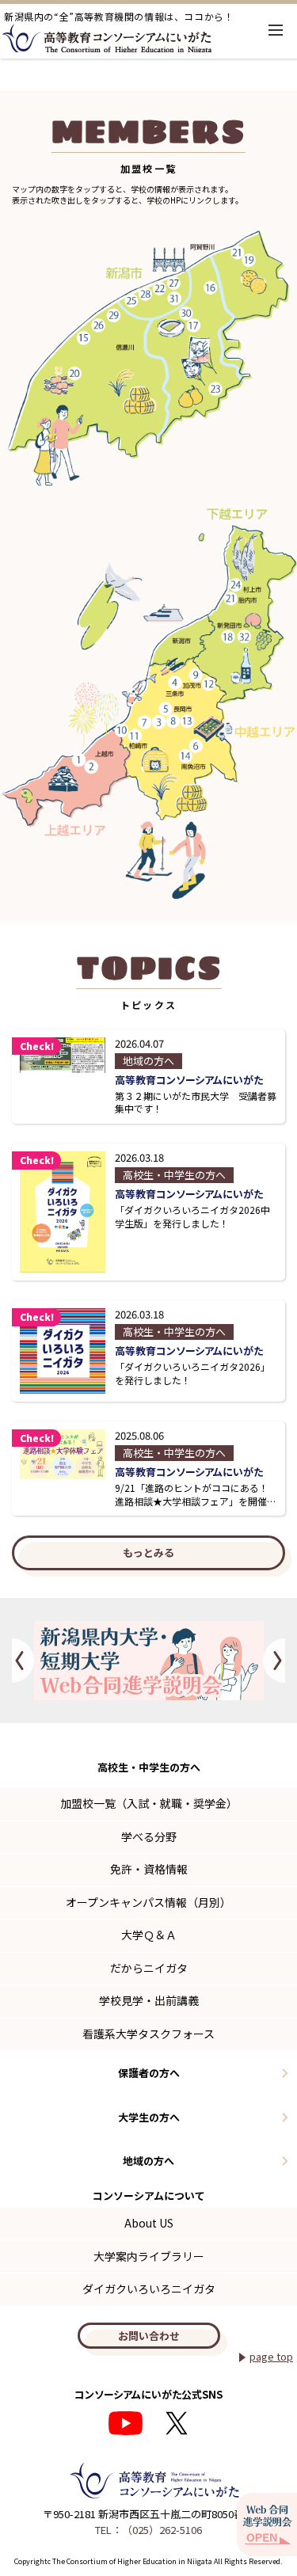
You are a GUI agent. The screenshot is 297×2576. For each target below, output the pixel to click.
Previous (23, 1661)
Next (274, 1661)
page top (271, 2356)
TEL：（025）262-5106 (148, 2530)
